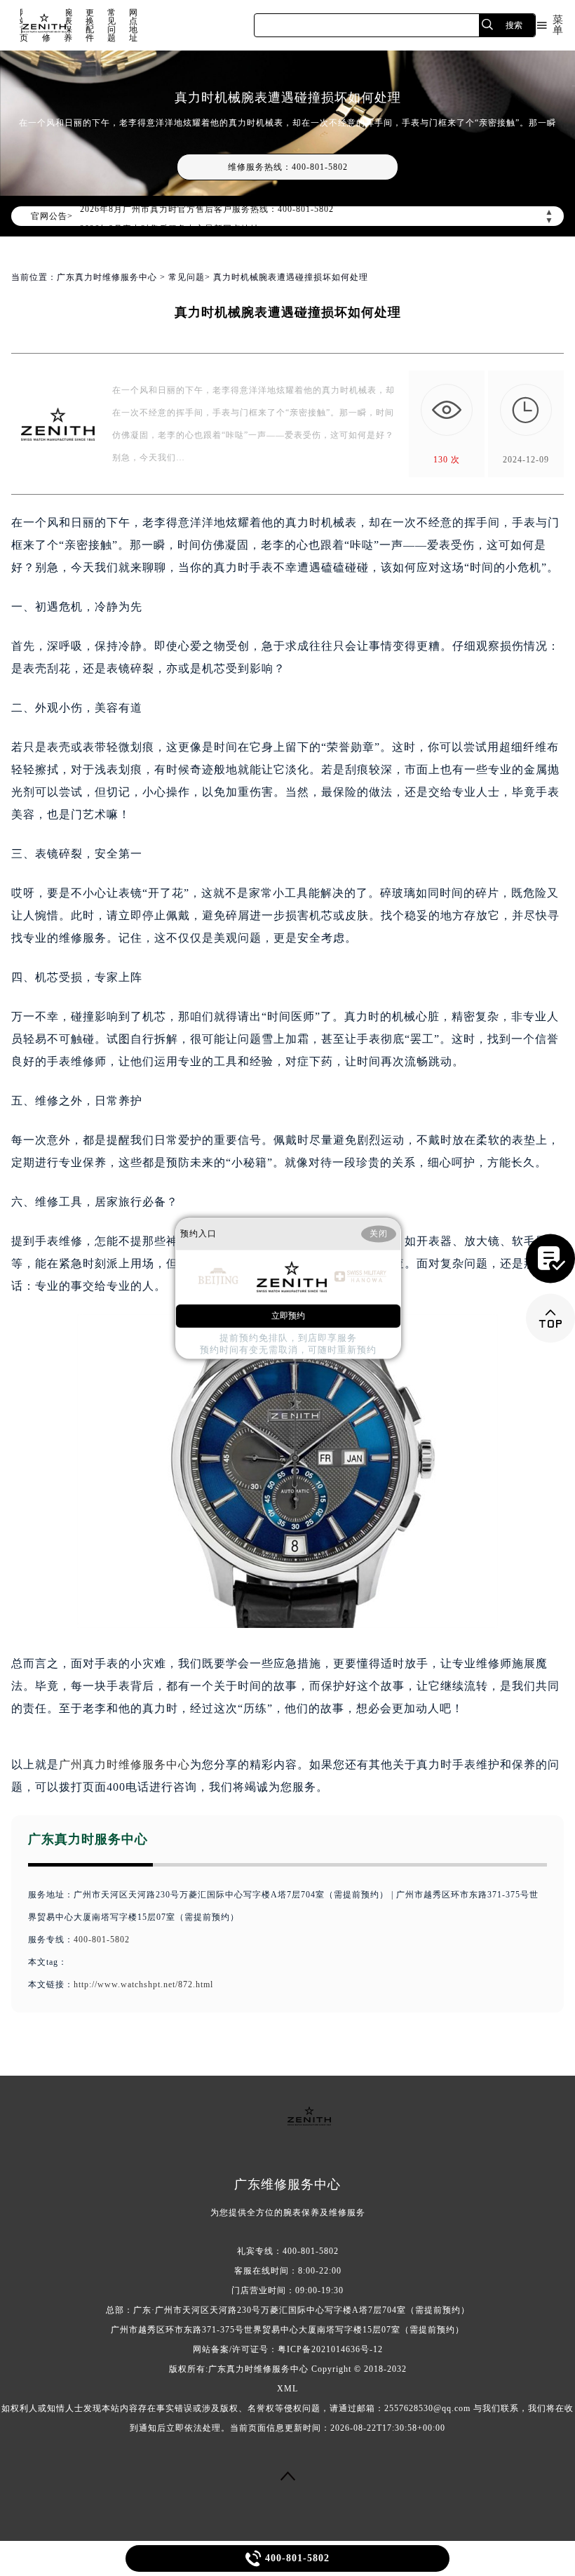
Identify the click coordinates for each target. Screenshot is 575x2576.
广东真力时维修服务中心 (107, 277)
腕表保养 (68, 25)
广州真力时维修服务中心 (124, 1764)
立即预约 (288, 1316)
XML (287, 2389)
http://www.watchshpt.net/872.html (143, 1984)
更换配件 (90, 25)
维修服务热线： (288, 167)
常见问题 (112, 25)
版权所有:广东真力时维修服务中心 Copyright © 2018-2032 (288, 2369)
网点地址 (134, 25)
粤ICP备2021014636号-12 (330, 2349)
